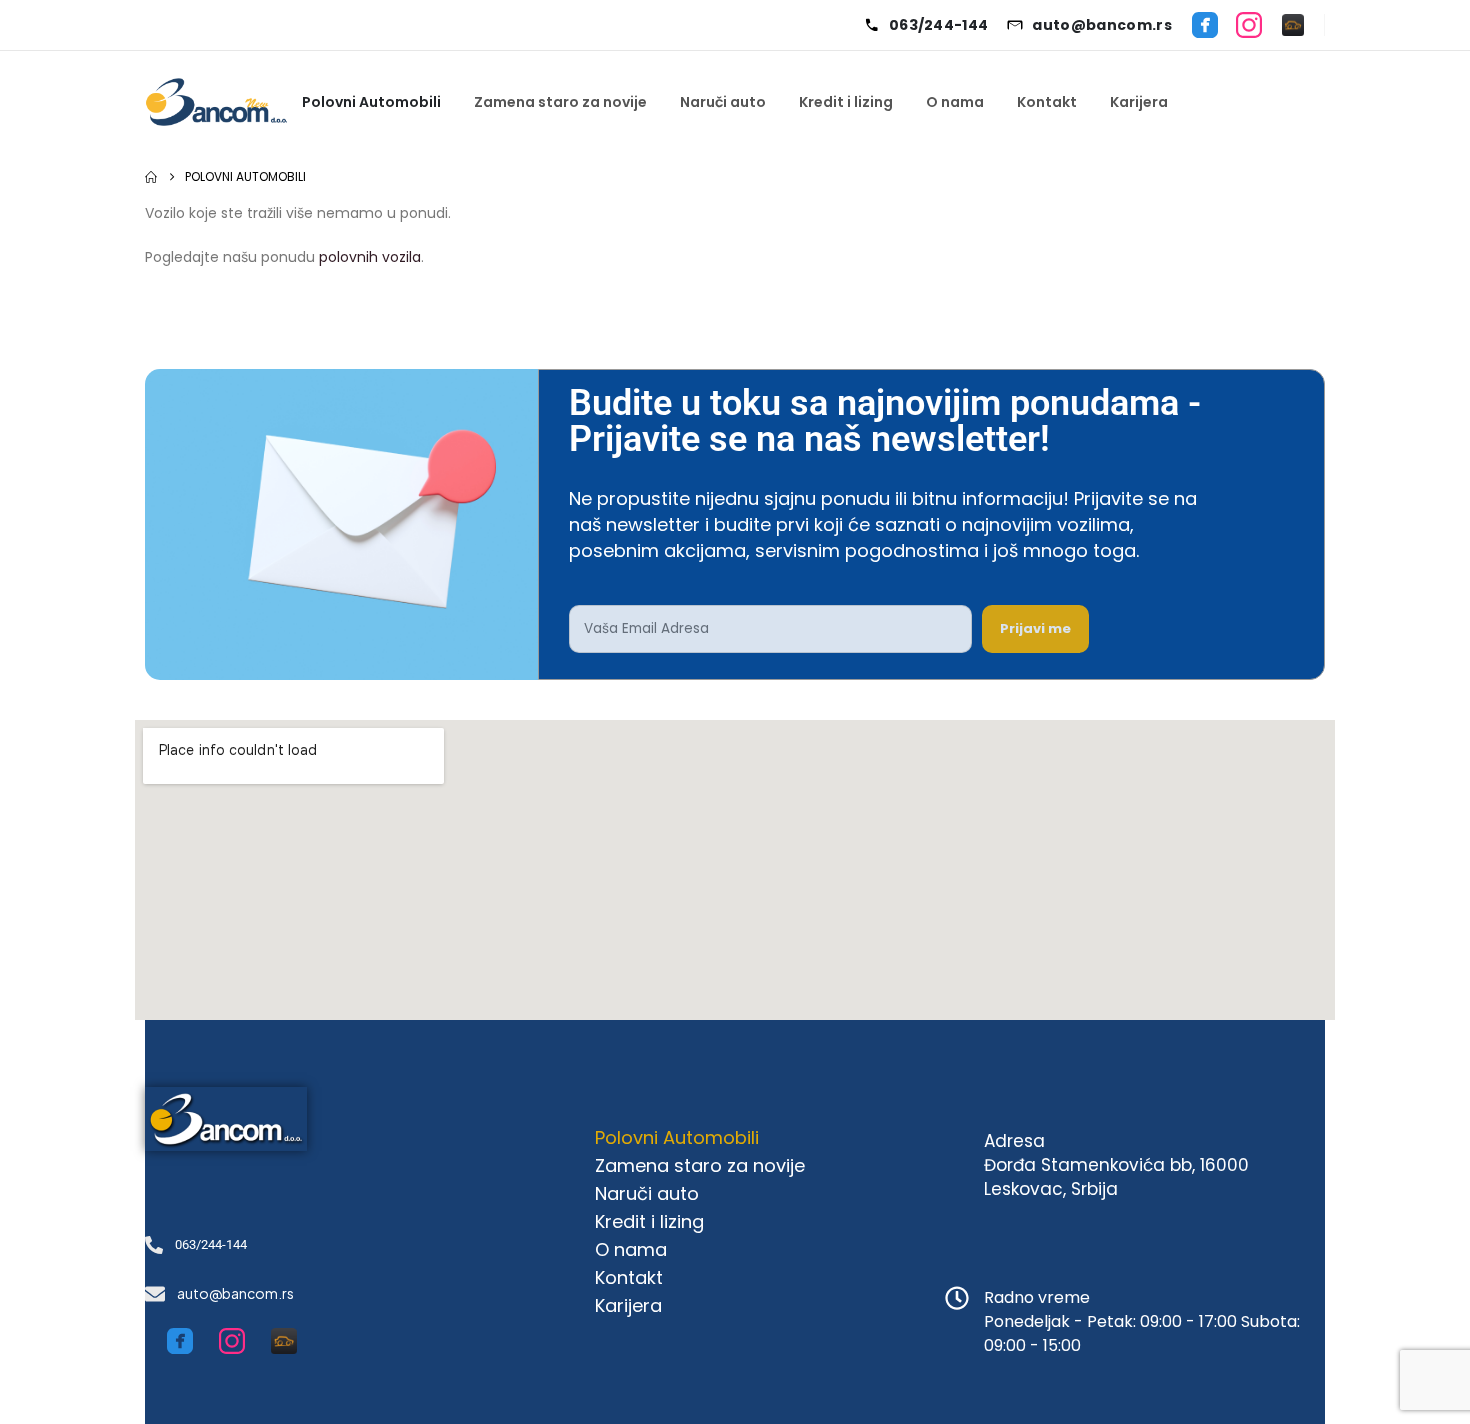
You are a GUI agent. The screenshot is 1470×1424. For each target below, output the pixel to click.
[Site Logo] (216, 102)
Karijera (1139, 102)
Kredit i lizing (846, 102)
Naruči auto (723, 102)
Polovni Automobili (371, 102)
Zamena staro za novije (560, 102)
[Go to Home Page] (151, 177)
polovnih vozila (370, 257)
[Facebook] (1205, 25)
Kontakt (1047, 102)
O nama (955, 102)
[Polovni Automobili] (1293, 25)
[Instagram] (1249, 25)
